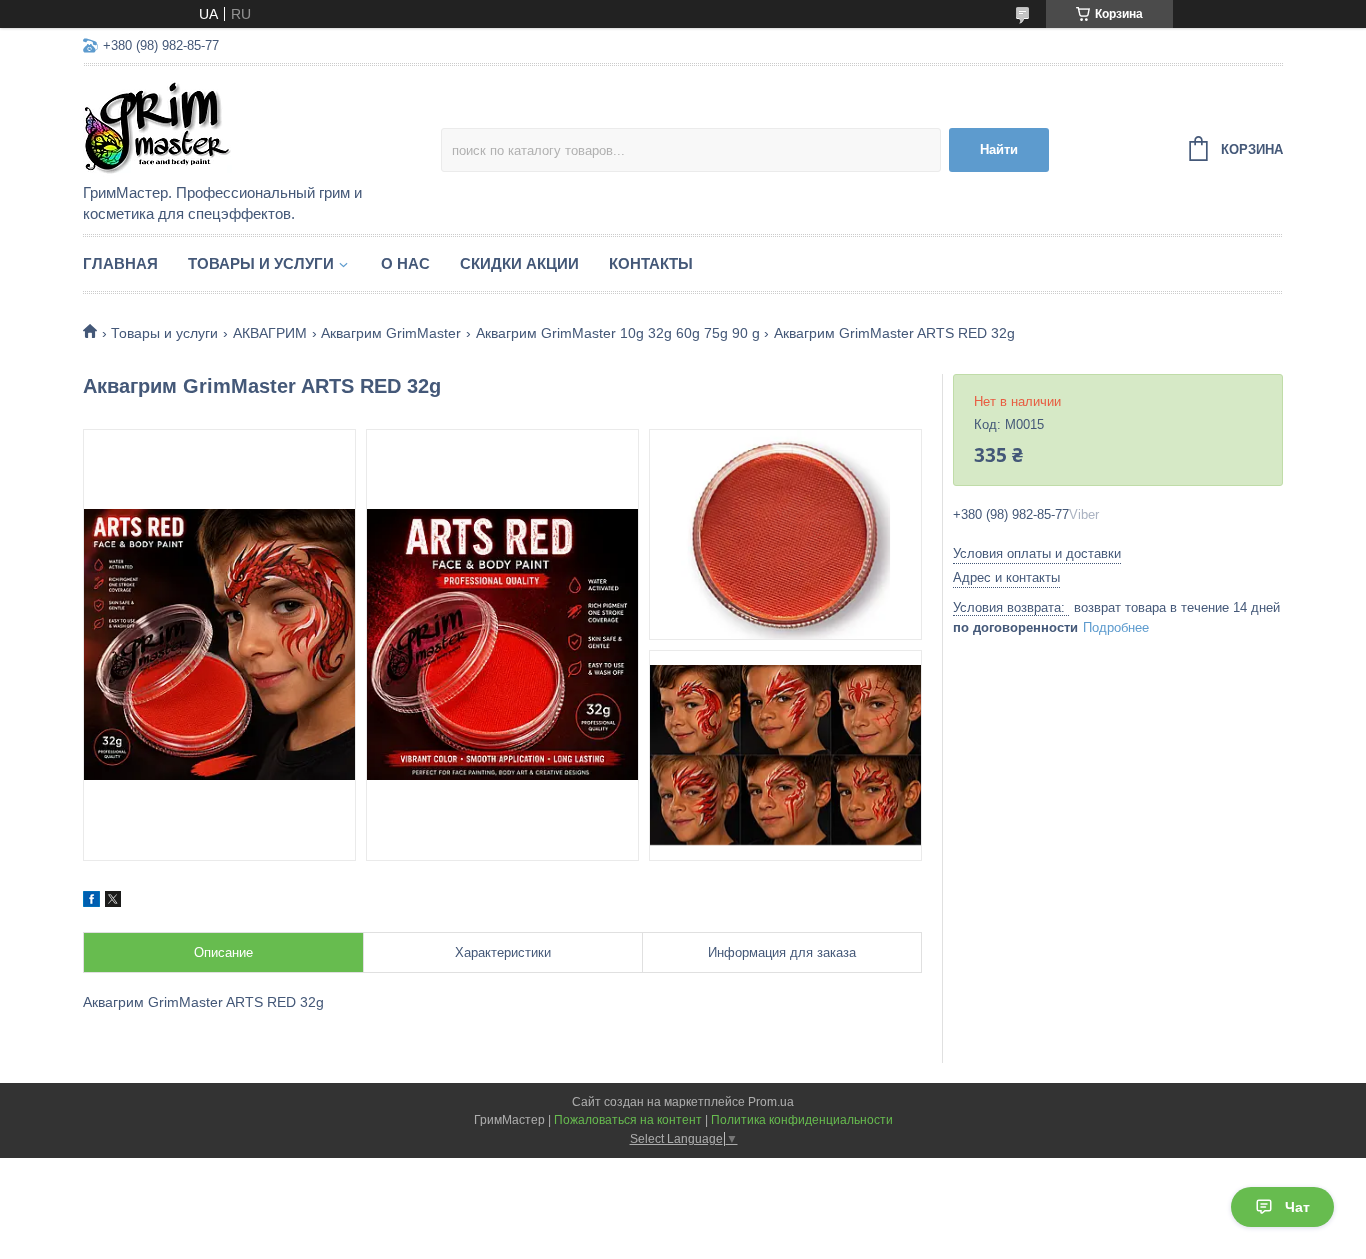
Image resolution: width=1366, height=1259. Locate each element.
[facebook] (91, 902)
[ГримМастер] (258, 126)
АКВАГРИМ (270, 333)
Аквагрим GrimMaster (391, 333)
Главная (120, 263)
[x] (113, 902)
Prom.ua (771, 1102)
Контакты (651, 263)
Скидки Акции (519, 263)
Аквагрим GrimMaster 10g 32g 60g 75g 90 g (618, 333)
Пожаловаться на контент (628, 1120)
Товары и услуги (261, 263)
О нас (405, 263)
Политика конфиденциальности (802, 1120)
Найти (999, 149)
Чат (1297, 1207)
